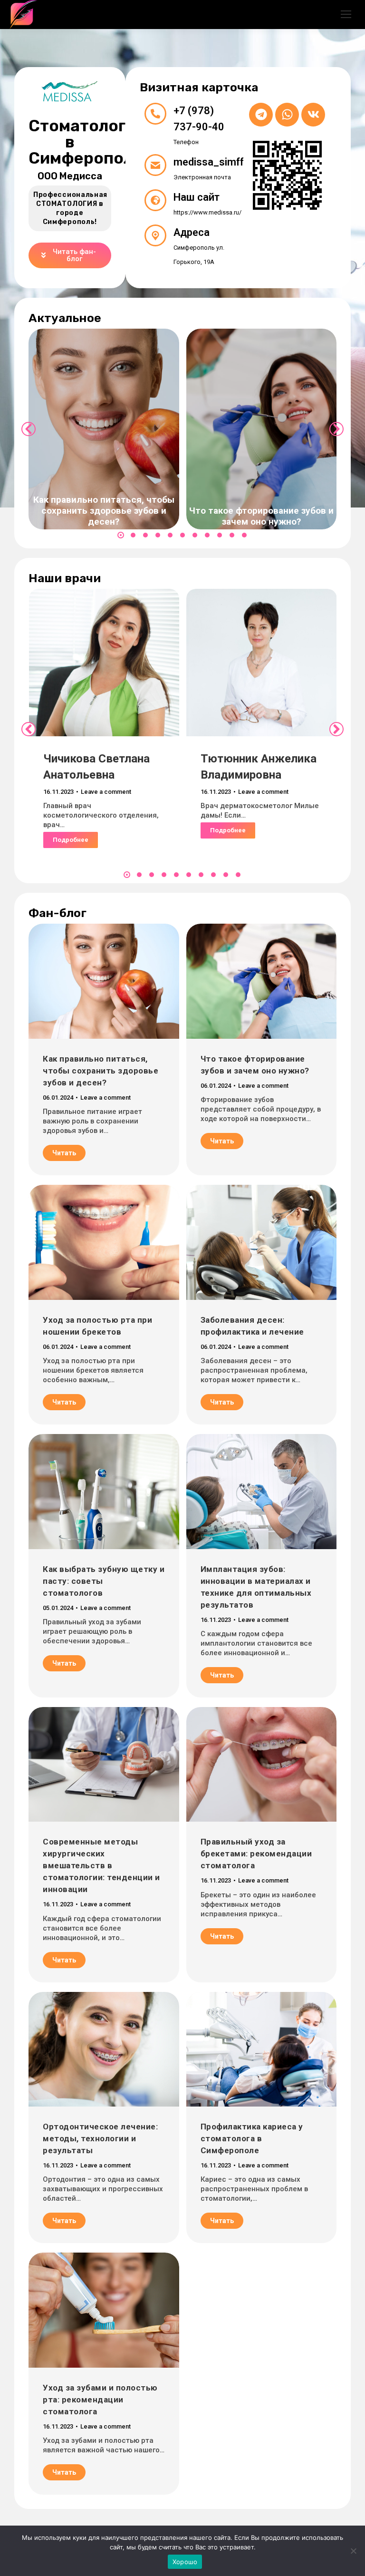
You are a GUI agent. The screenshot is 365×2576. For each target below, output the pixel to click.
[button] (121, 535)
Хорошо (185, 2562)
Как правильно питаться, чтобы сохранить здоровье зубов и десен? (104, 511)
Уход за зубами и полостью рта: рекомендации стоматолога (100, 2400)
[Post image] (104, 429)
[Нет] (353, 2551)
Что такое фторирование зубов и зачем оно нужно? (261, 516)
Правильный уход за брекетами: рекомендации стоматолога (256, 1854)
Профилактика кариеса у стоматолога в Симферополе (252, 2138)
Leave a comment (106, 792)
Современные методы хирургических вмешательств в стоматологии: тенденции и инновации (101, 1865)
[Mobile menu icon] (346, 14)
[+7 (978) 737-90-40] (155, 114)
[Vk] (313, 115)
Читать (64, 1153)
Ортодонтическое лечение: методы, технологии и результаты (100, 2138)
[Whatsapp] (287, 115)
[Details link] (104, 485)
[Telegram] (261, 115)
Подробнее (71, 840)
